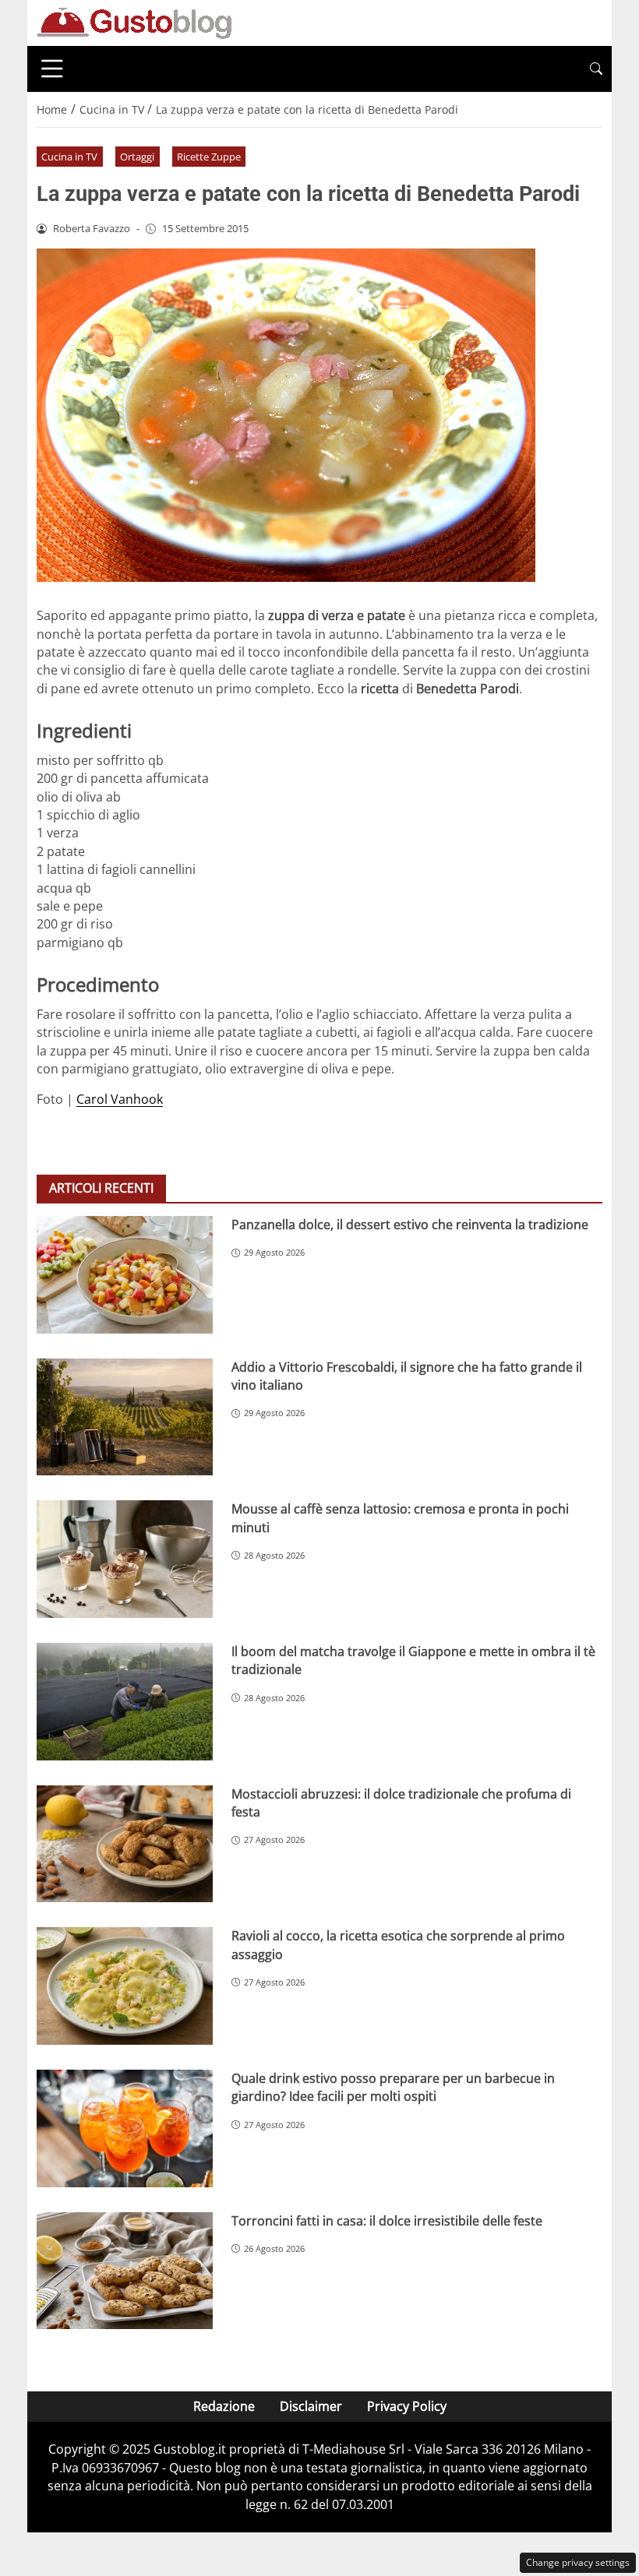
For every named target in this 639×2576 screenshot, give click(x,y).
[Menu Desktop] (52, 69)
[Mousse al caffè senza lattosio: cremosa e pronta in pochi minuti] (125, 1559)
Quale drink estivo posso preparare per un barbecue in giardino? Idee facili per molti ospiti (393, 2087)
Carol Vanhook (120, 1099)
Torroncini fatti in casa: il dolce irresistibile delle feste (387, 2221)
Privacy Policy (407, 2406)
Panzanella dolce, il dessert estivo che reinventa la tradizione (410, 1225)
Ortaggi (137, 157)
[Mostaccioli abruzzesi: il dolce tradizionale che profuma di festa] (125, 1844)
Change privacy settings (578, 2562)
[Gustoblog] (134, 22)
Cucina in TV (69, 157)
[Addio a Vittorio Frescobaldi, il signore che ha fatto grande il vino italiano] (125, 1417)
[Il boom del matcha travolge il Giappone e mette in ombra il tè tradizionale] (125, 1702)
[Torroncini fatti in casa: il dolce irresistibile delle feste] (125, 2271)
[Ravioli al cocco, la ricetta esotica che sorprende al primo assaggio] (125, 1986)
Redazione (224, 2406)
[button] (596, 69)
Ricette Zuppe (209, 157)
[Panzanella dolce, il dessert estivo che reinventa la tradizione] (125, 1275)
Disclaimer (311, 2406)
